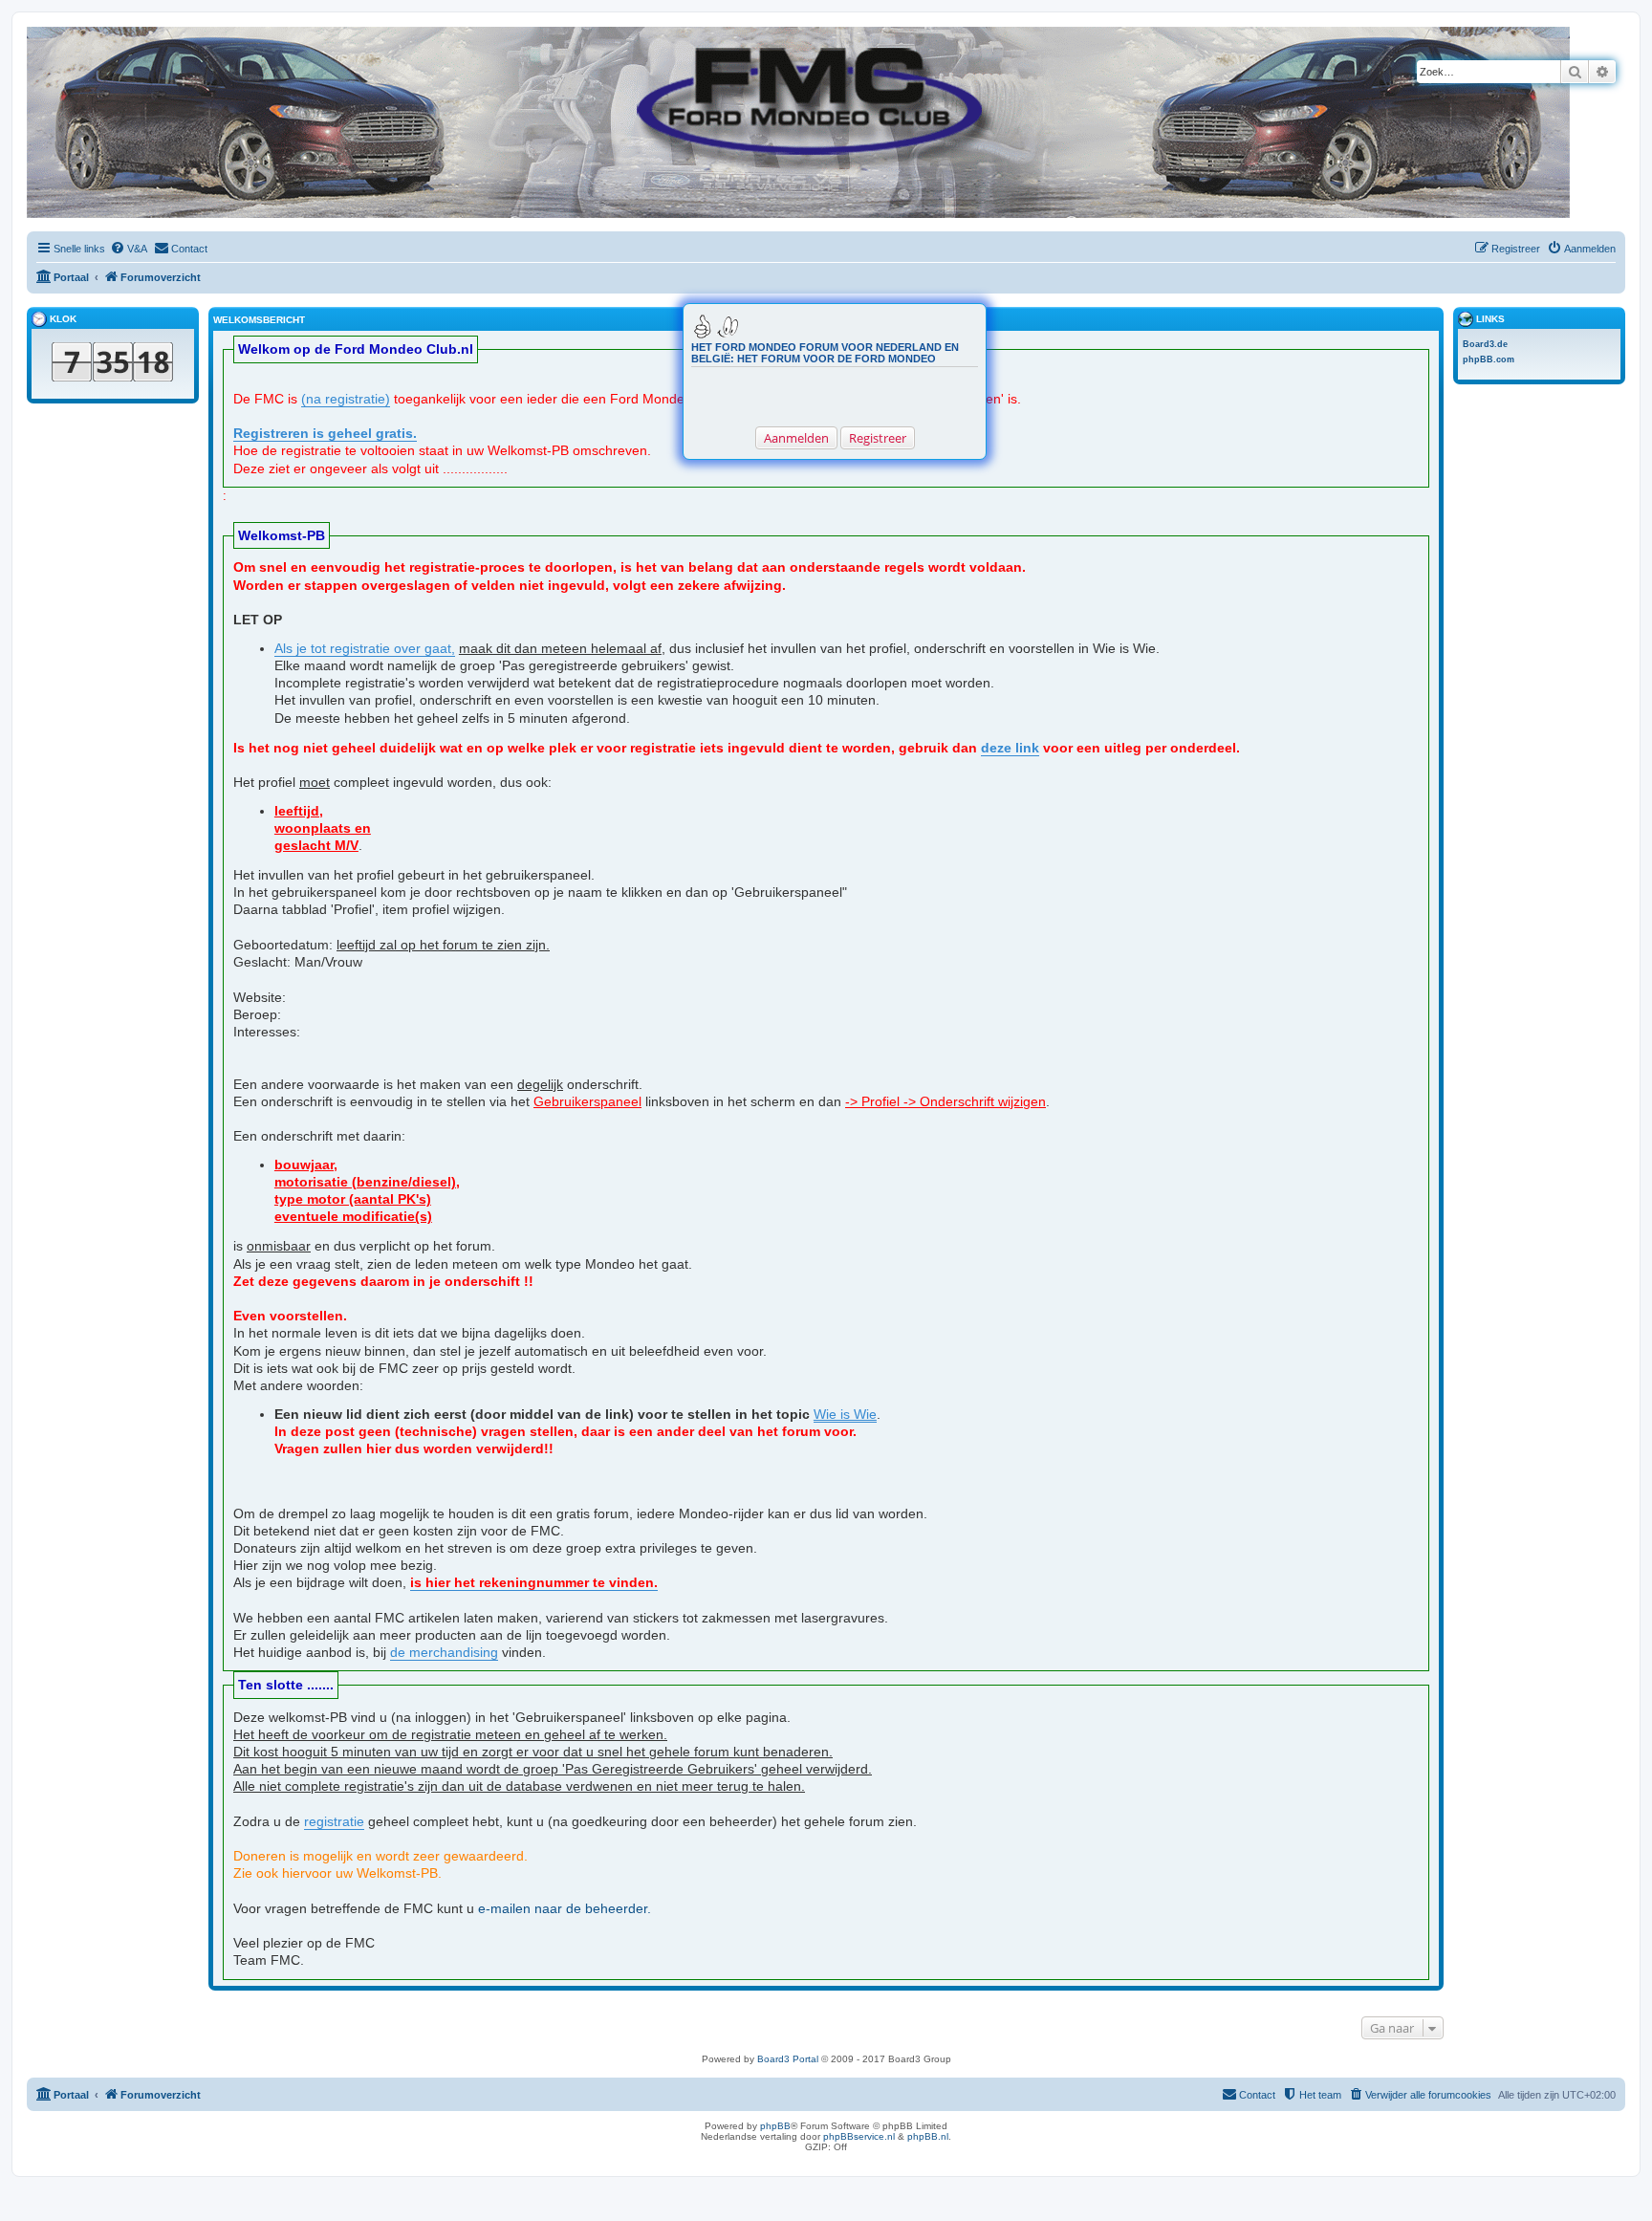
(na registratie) (346, 399)
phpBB (775, 2126)
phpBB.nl (928, 2136)
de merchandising (444, 1652)
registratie (334, 1821)
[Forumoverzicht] (43, 36)
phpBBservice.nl (859, 2136)
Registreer (878, 438)
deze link (1010, 748)
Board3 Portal (788, 2059)
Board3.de (1485, 344)
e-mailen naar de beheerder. (565, 1908)
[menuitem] (129, 249)
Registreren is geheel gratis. (325, 433)
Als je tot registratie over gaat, (365, 648)
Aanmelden (796, 438)
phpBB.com (1489, 359)
